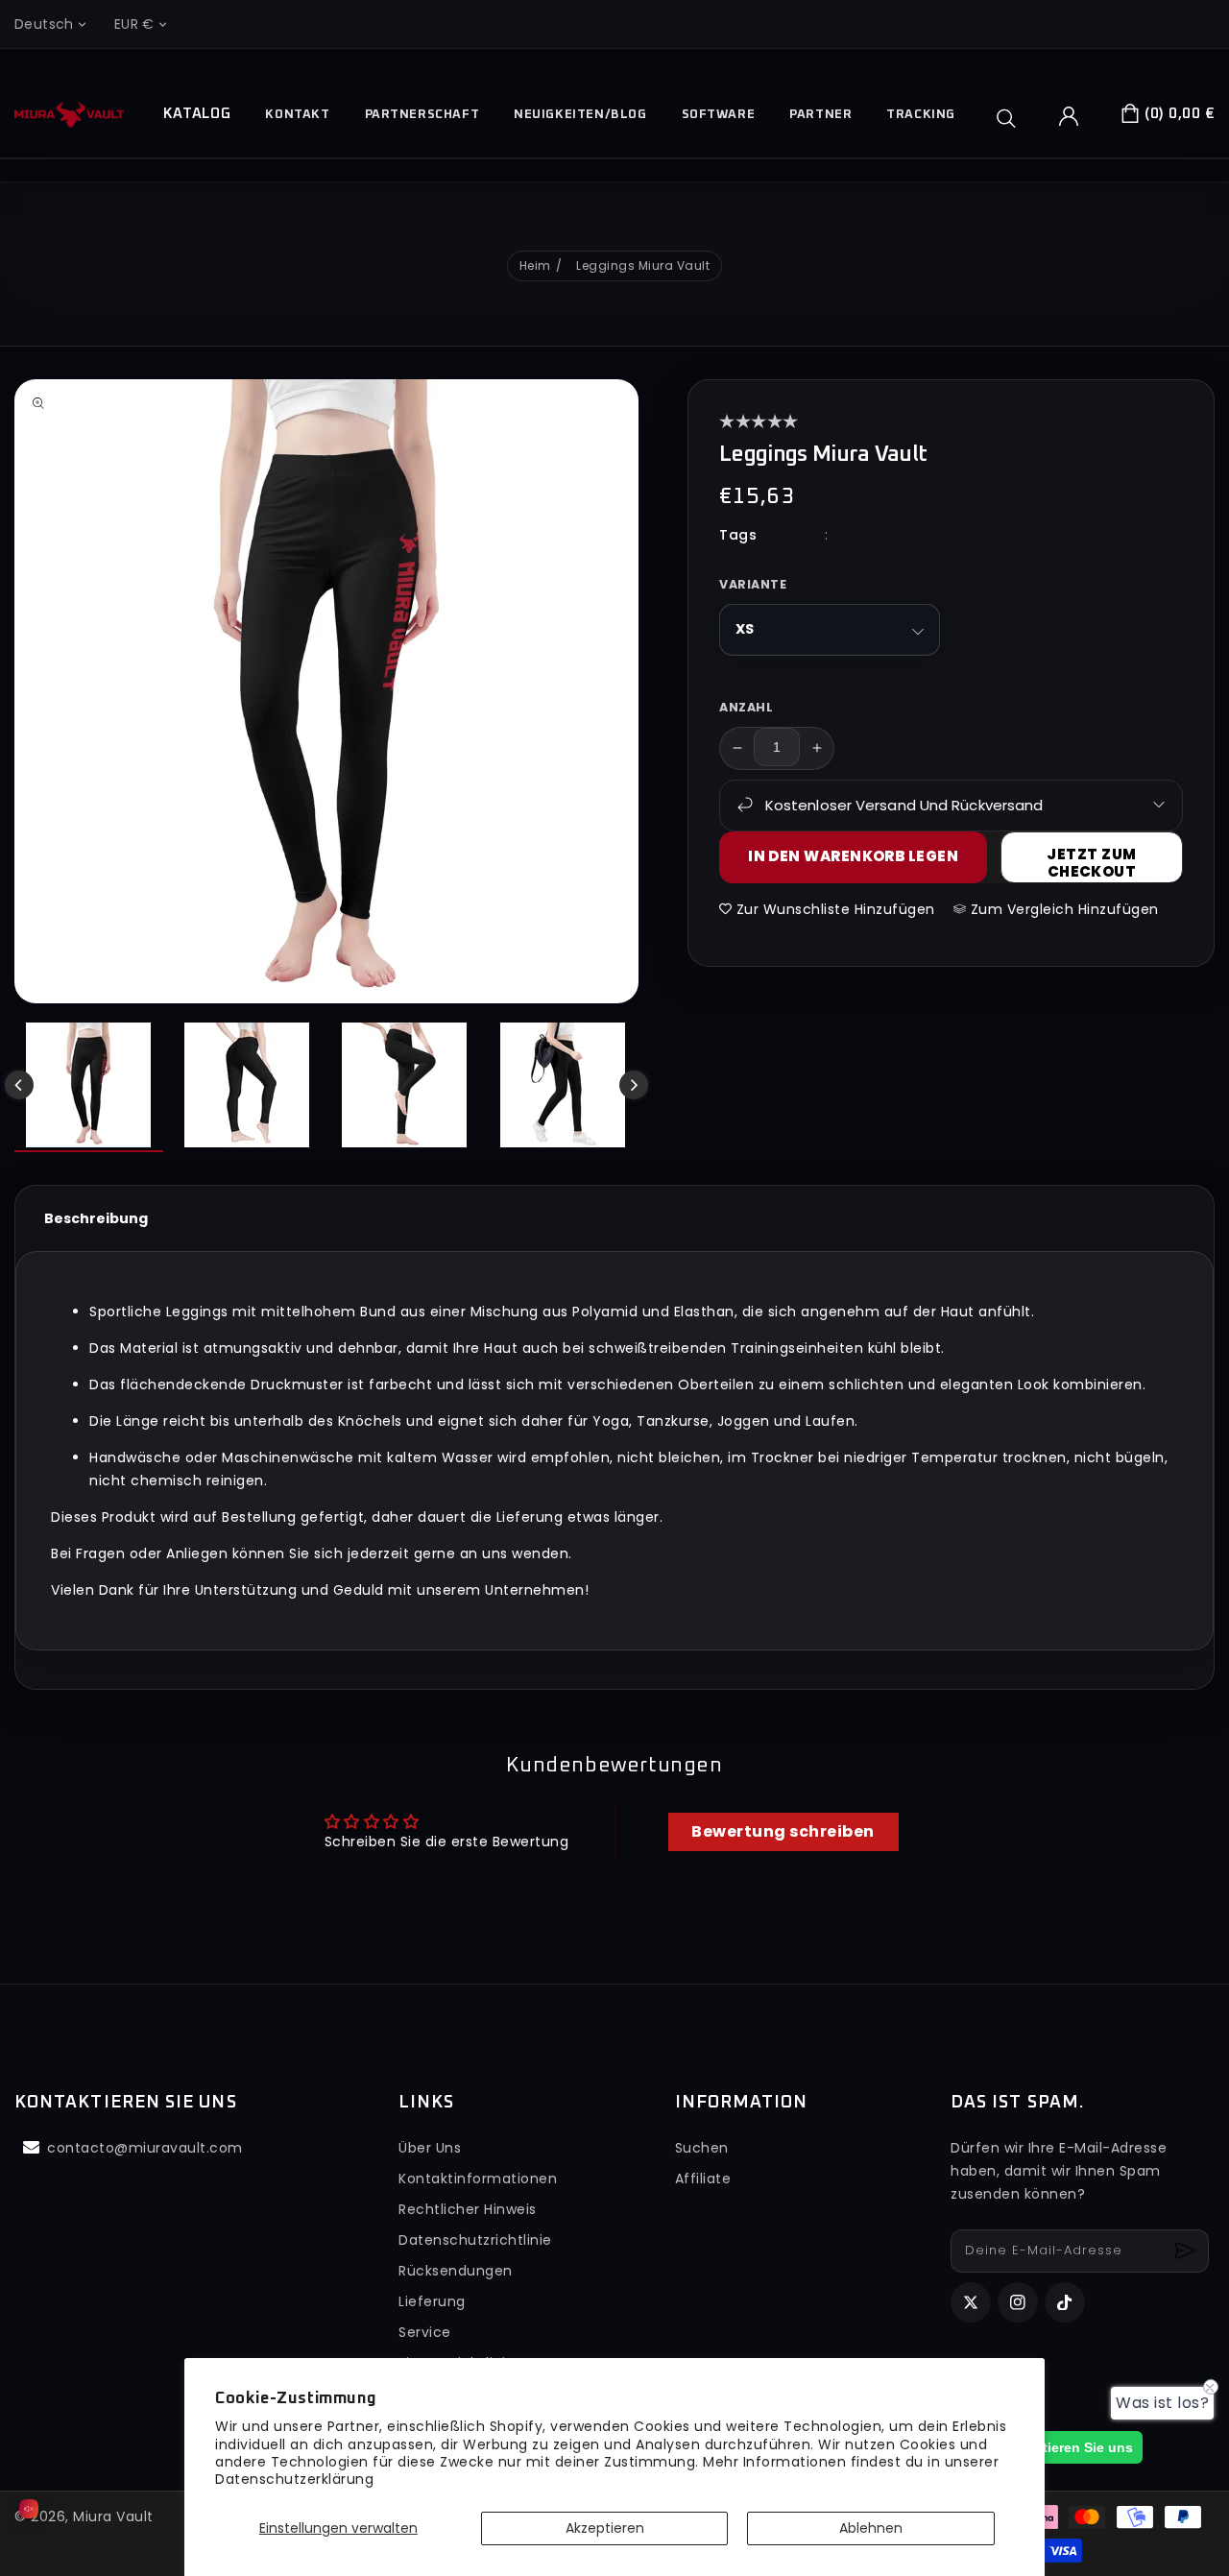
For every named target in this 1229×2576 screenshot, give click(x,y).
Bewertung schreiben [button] (783, 1831)
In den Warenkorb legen (853, 856)
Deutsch (44, 24)
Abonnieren (1187, 2251)
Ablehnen (871, 2528)
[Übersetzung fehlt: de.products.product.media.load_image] (89, 1087)
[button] (1013, 118)
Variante (753, 583)
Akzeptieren (605, 2528)
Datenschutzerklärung (294, 2479)
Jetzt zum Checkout (1091, 862)
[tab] (96, 1218)
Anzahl (746, 706)
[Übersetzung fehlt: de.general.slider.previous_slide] (19, 1085)
